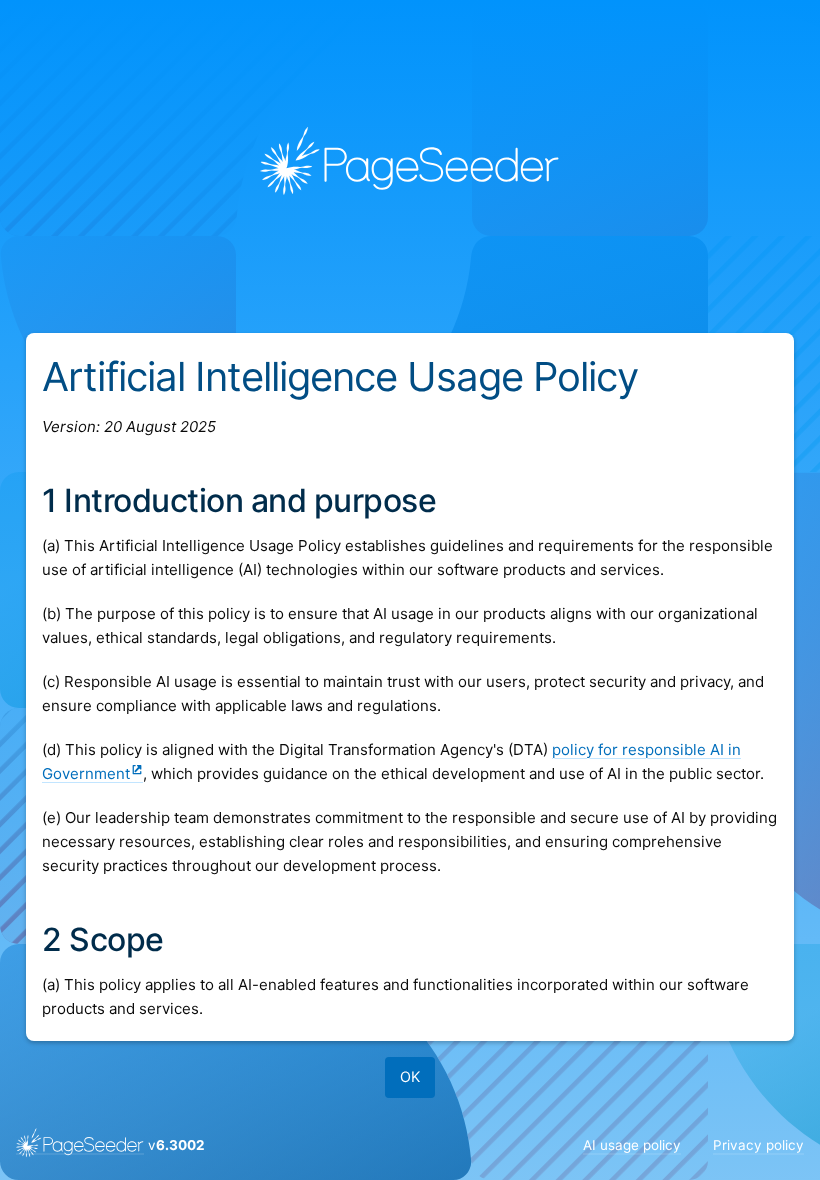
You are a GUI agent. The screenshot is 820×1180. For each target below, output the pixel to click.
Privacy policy (758, 1145)
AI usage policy (632, 1145)
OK (410, 1076)
